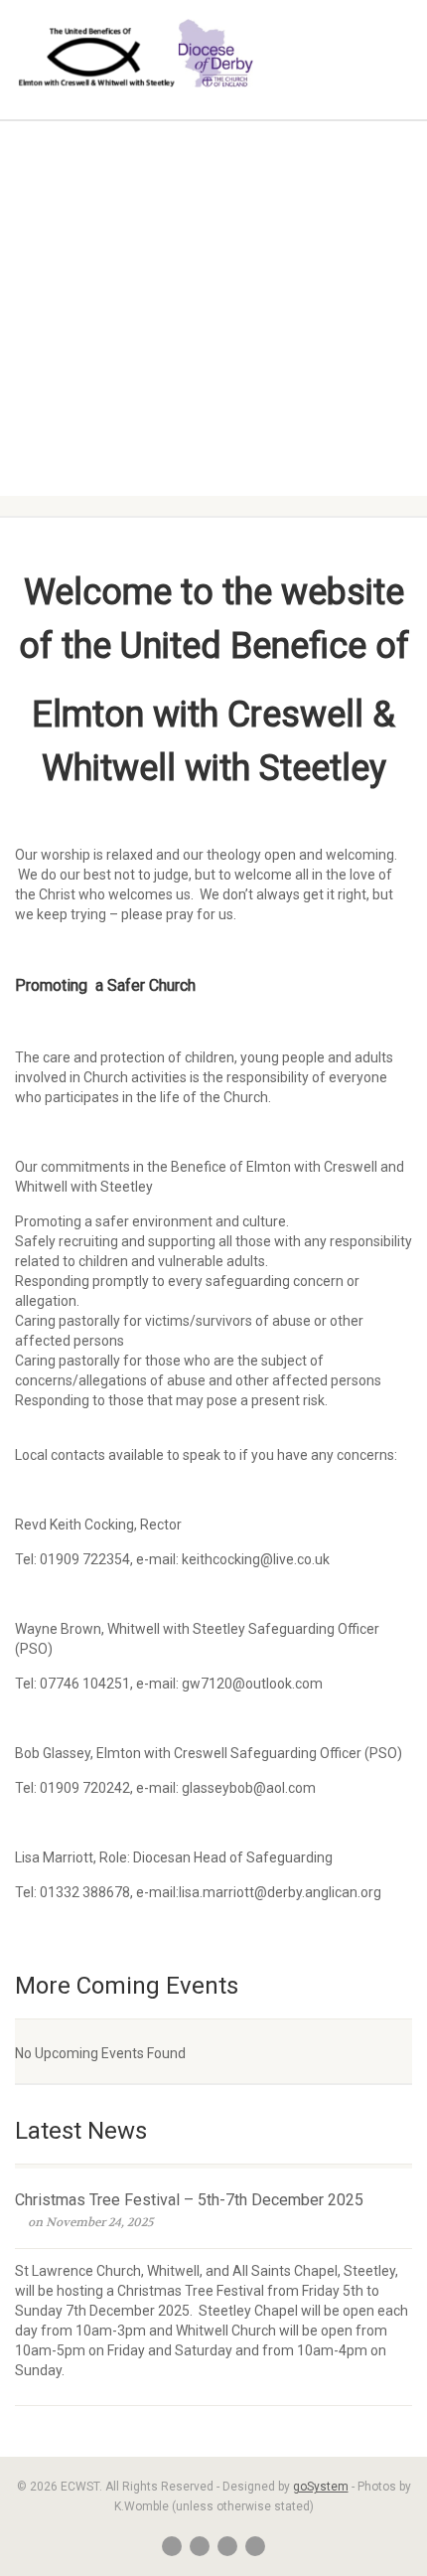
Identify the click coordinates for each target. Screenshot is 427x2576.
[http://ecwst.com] (142, 58)
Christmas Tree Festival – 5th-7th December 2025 (189, 2200)
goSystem (321, 2487)
